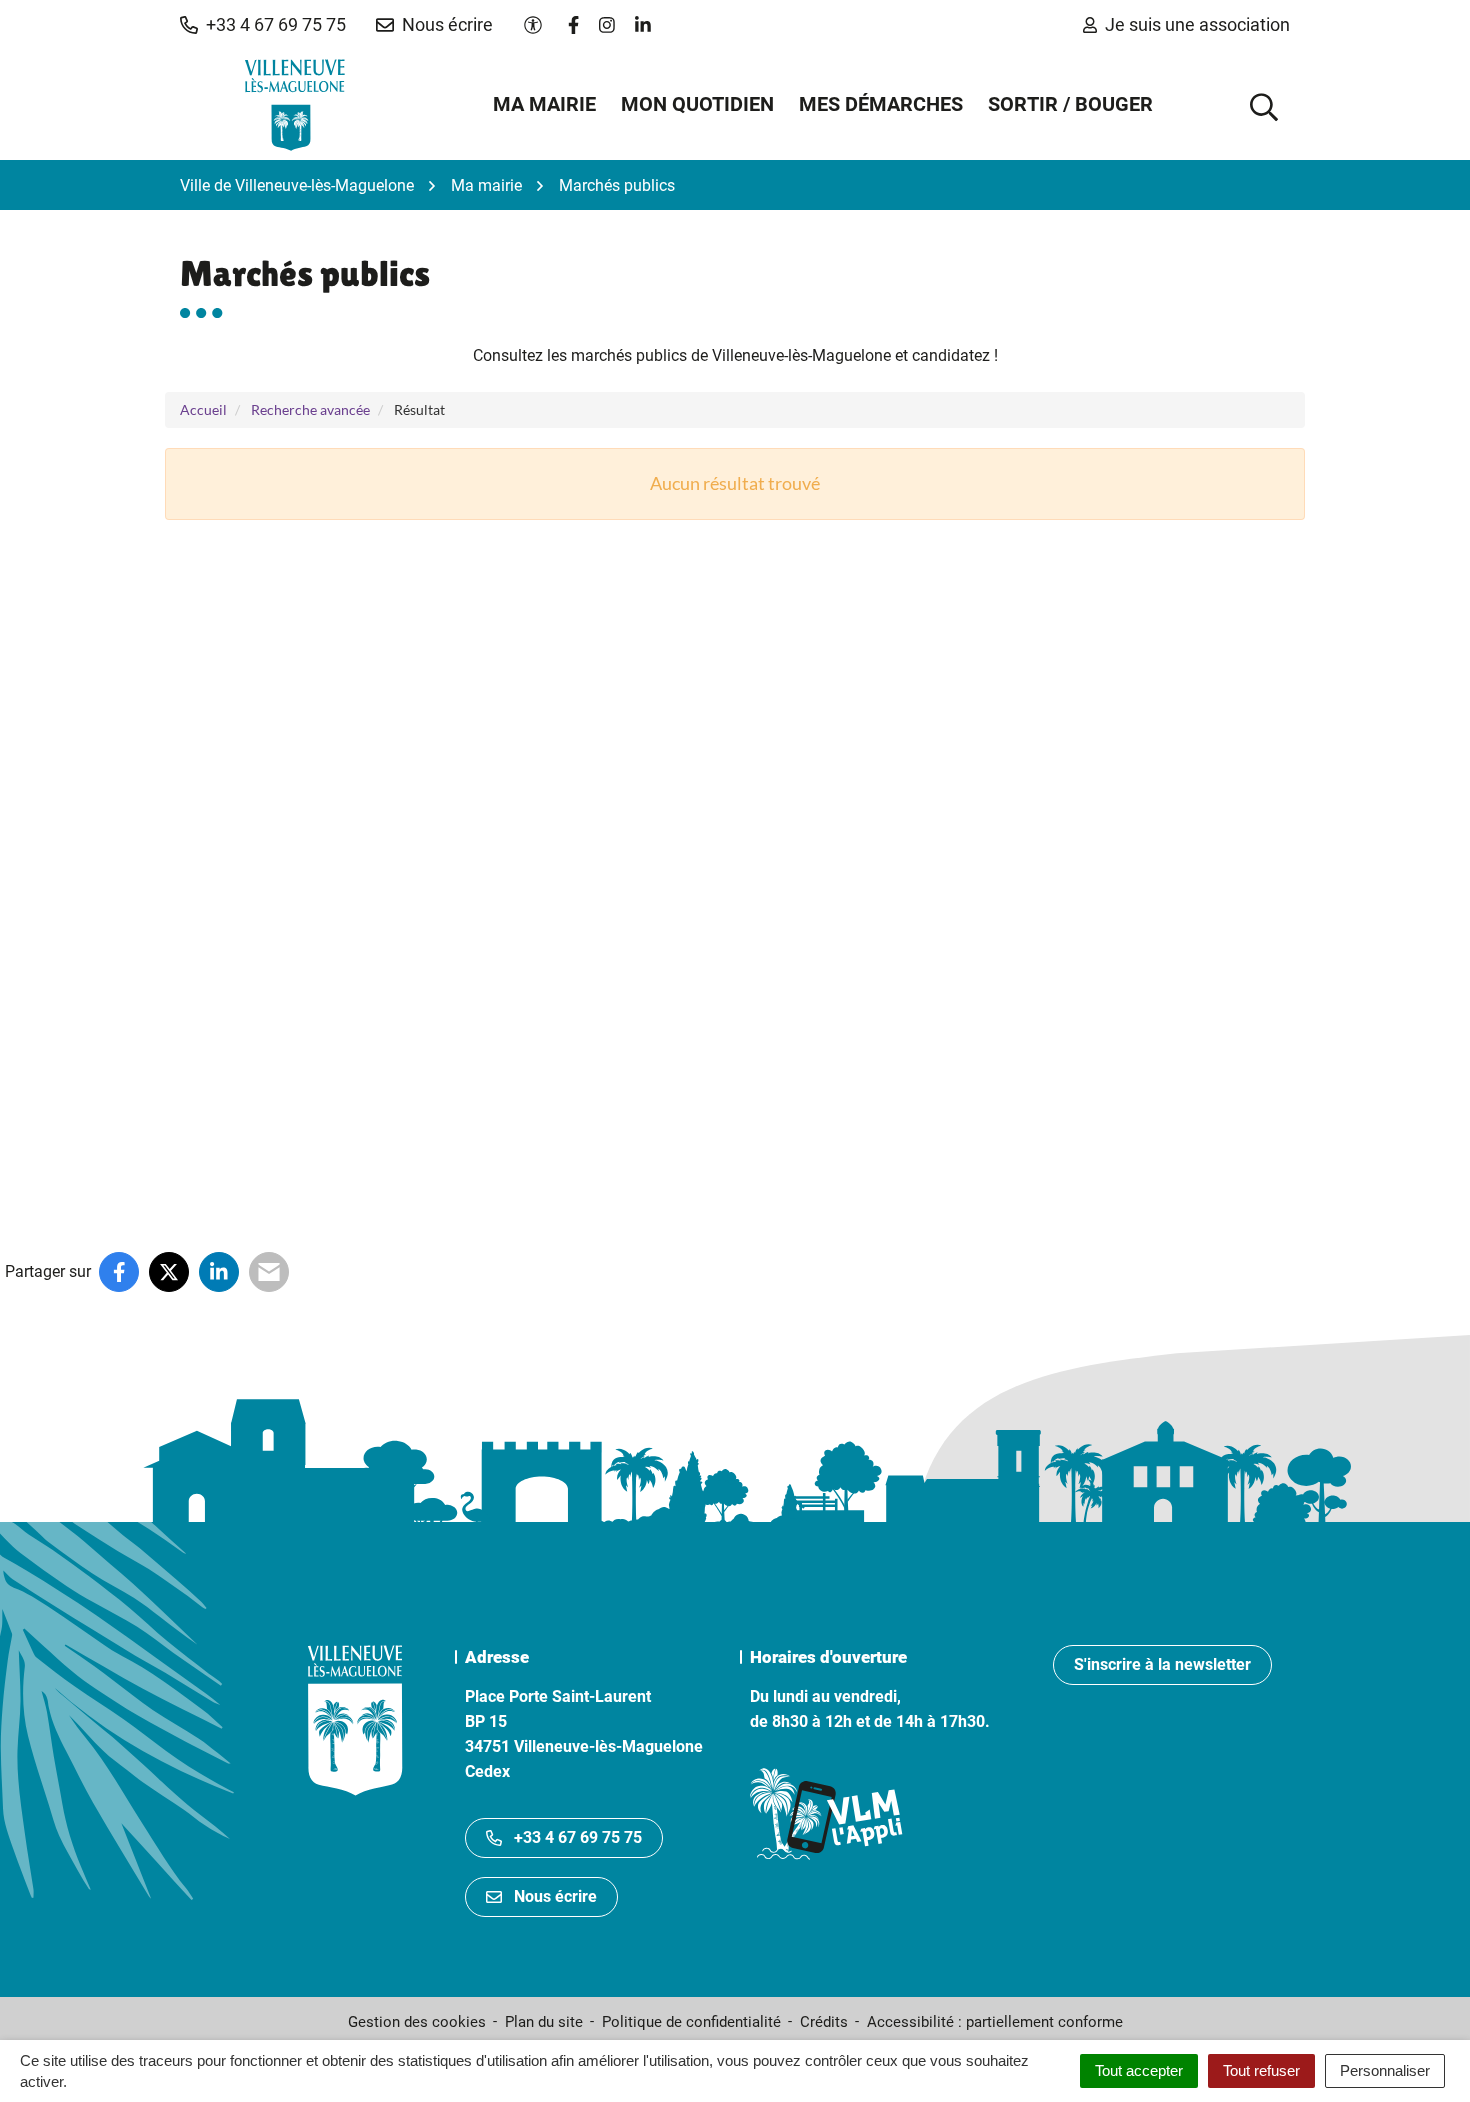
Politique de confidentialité (691, 2022)
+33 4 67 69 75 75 (578, 1837)
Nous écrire (555, 1896)
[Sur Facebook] (119, 1272)
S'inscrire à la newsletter (1162, 1664)
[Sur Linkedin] (219, 1272)
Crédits (824, 2022)
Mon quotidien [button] (697, 104)
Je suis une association (1197, 24)
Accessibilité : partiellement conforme (995, 2022)
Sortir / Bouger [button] (1070, 104)
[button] (263, 25)
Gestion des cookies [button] (417, 2022)
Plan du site (544, 2022)
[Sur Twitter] (169, 1272)
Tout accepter (1139, 2070)
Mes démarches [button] (881, 104)
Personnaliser (1385, 2070)
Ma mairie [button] (544, 104)
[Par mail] (269, 1272)
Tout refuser (1261, 2070)
